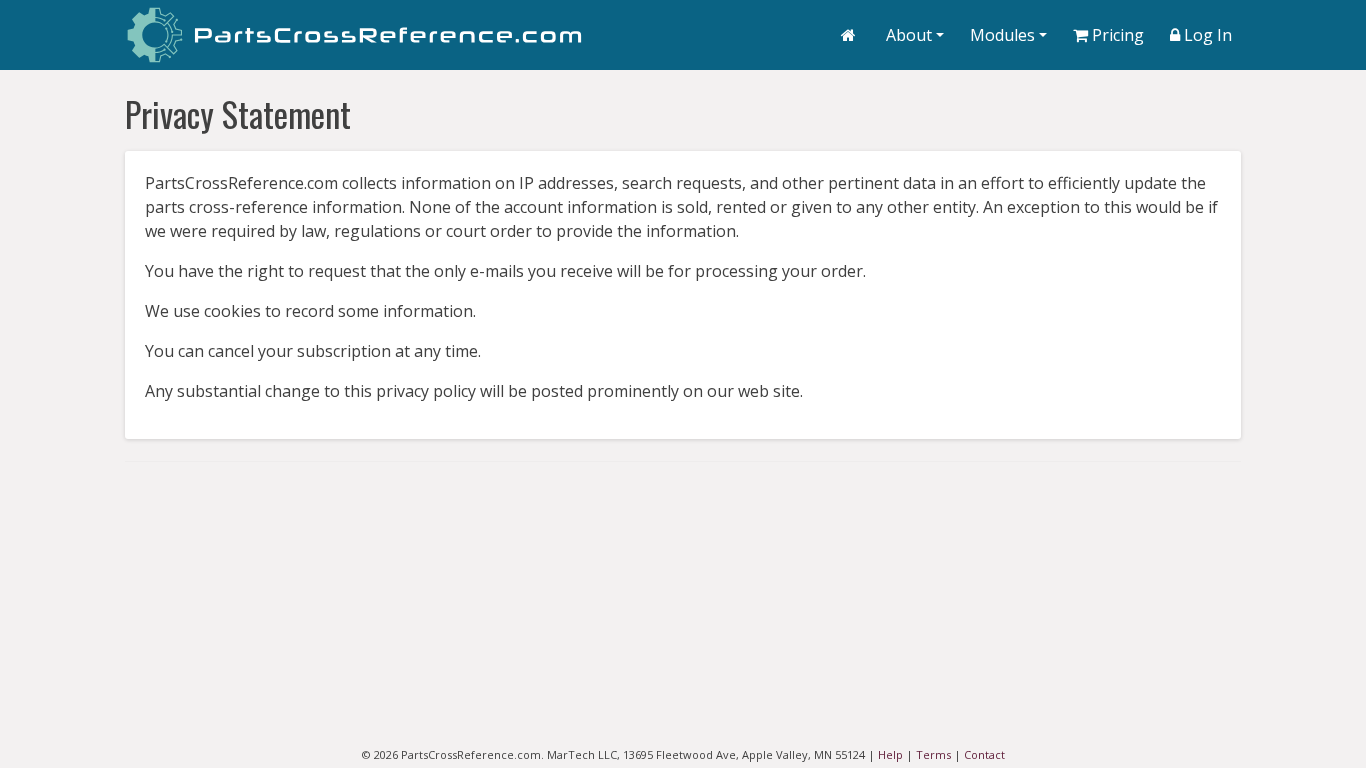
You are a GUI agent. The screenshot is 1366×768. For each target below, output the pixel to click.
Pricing (1118, 35)
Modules (1002, 35)
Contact (984, 754)
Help (890, 754)
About (909, 35)
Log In (1208, 35)
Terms (933, 754)
